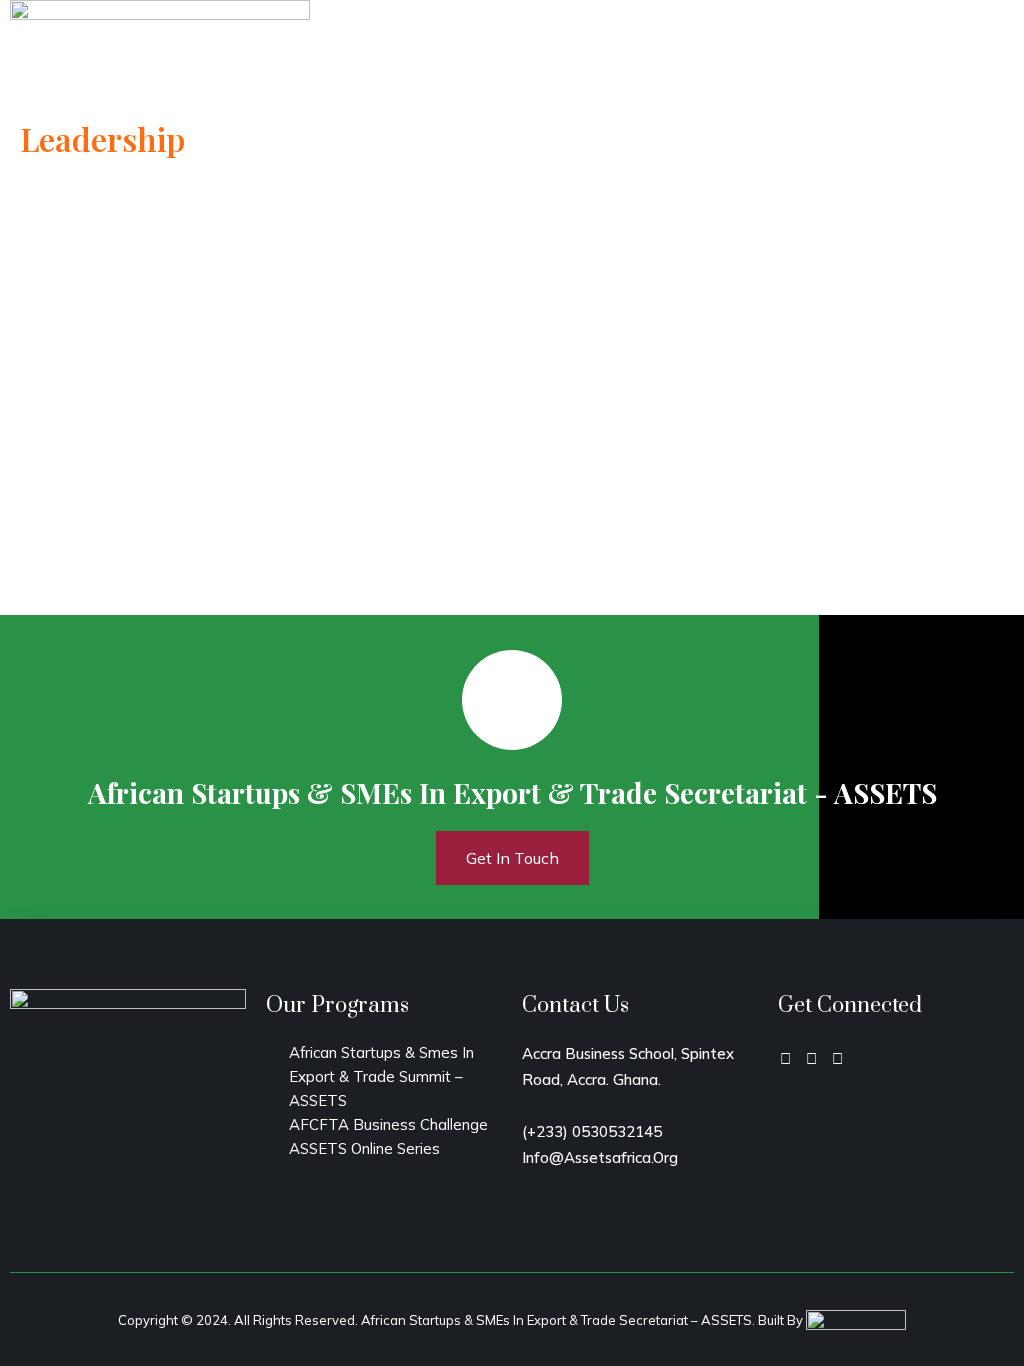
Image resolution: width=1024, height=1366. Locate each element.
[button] (1000, 60)
